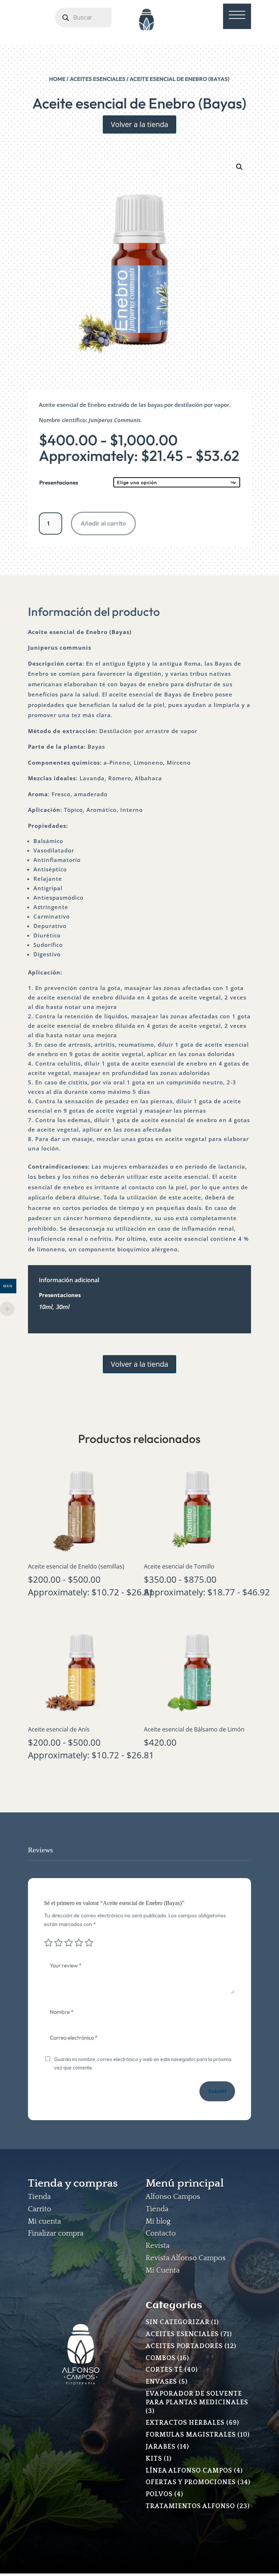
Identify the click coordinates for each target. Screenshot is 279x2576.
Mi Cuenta (163, 2270)
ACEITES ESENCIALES (98, 79)
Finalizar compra (56, 2233)
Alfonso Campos (173, 2197)
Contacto (161, 2233)
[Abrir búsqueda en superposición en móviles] (93, 17)
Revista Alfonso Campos (186, 2258)
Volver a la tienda (139, 124)
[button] (239, 167)
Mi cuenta (45, 2221)
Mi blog (158, 2221)
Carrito (40, 2209)
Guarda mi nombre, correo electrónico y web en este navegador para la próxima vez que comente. (143, 2064)
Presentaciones (59, 483)
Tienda (39, 2197)
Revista (158, 2246)
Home (57, 79)
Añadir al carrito (103, 523)
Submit (217, 2091)
